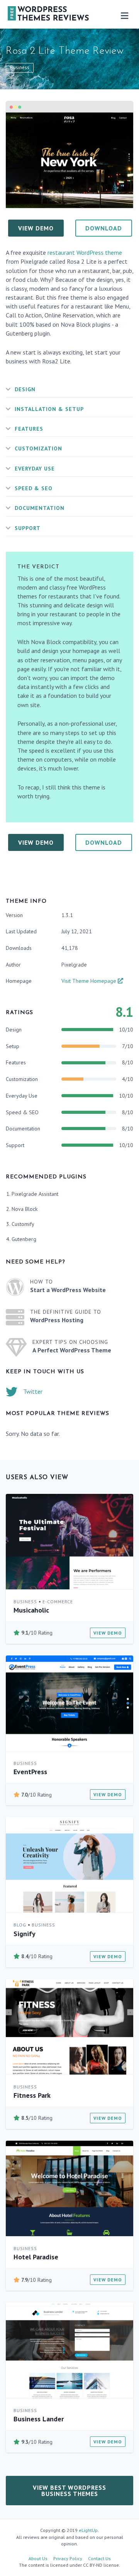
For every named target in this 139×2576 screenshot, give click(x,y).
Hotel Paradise (36, 2257)
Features (29, 429)
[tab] (69, 390)
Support (28, 528)
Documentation (40, 508)
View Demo (108, 1633)
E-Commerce (58, 1602)
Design (25, 389)
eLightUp (88, 2530)
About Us (38, 2558)
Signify (25, 1934)
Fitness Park (32, 2095)
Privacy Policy (68, 2558)
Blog (20, 1925)
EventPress (30, 1772)
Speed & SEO (34, 488)
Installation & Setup (49, 409)
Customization (38, 448)
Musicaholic (31, 1610)
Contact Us (99, 2558)
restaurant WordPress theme (85, 252)
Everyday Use (35, 469)
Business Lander (39, 2419)
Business (20, 67)
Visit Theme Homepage (90, 981)
